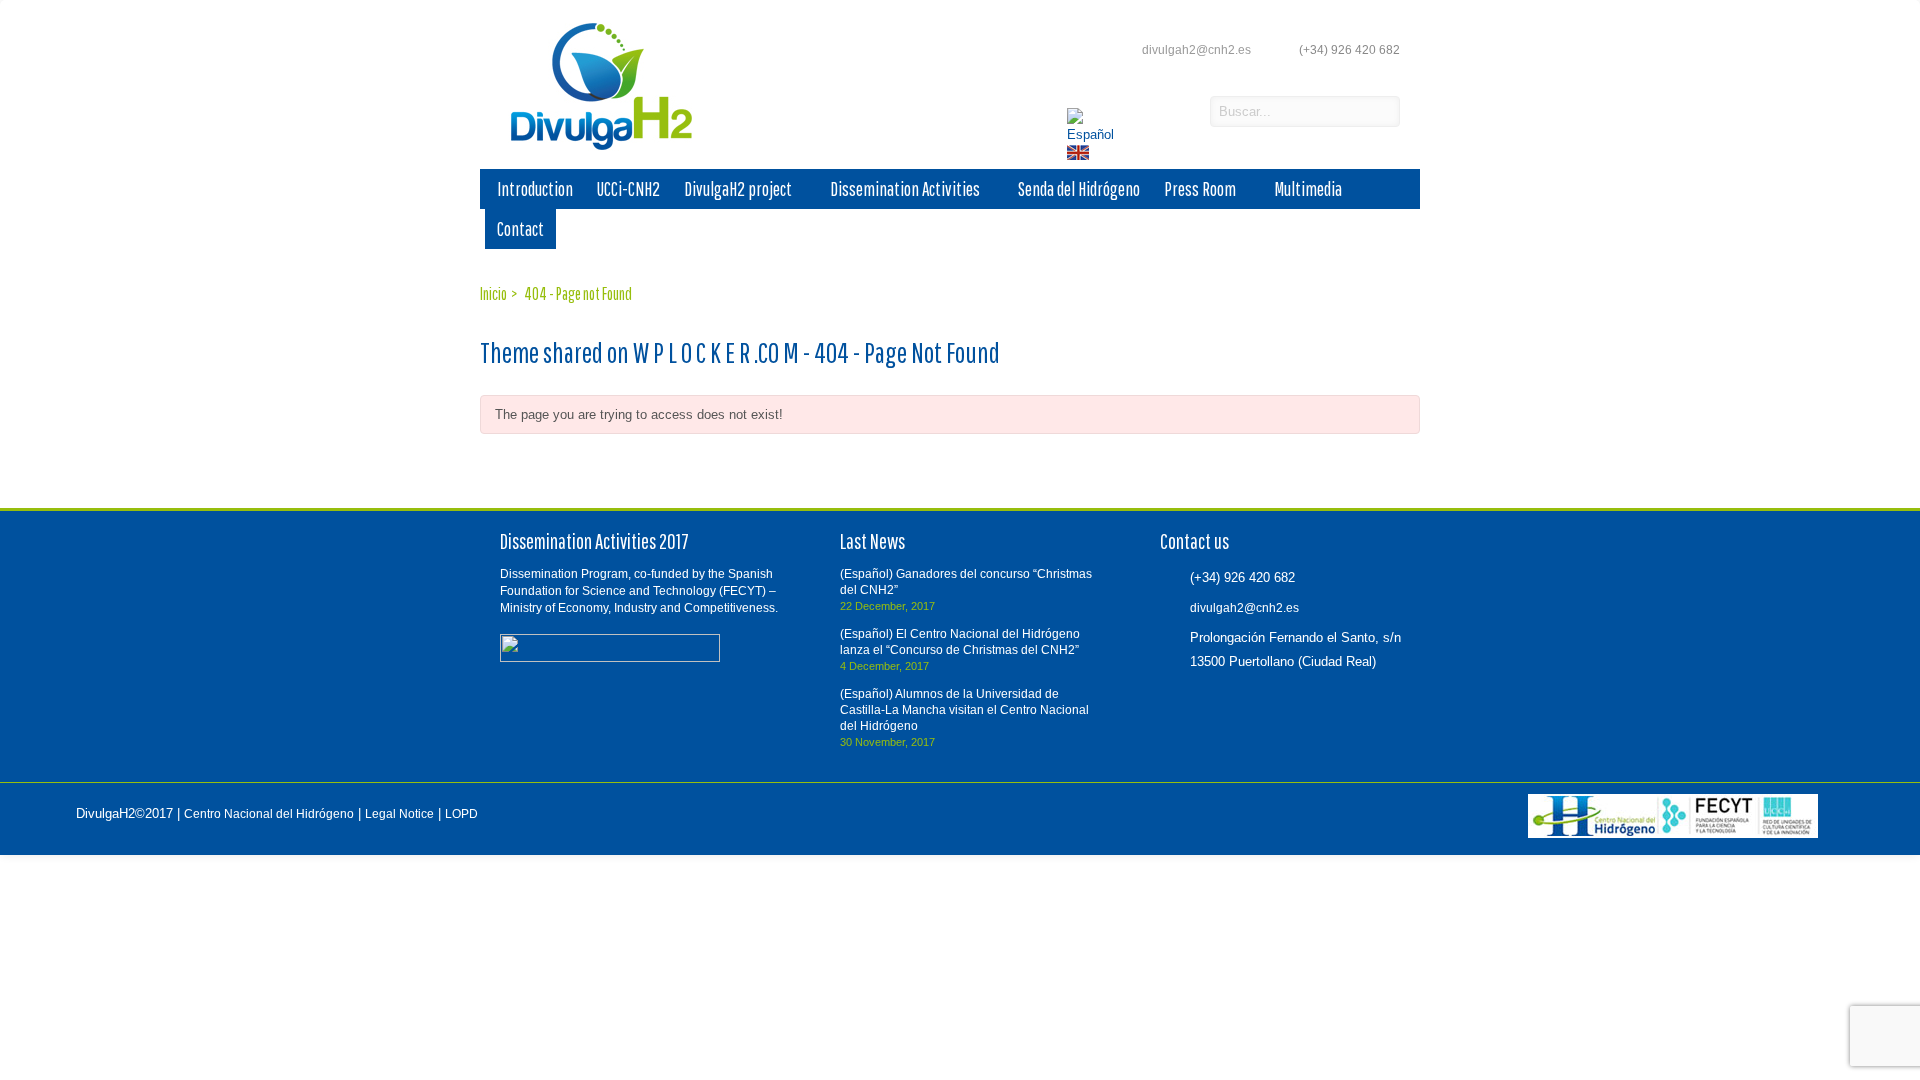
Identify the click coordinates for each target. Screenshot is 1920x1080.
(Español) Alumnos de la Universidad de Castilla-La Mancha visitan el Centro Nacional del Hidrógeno (964, 710)
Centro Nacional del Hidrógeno (269, 814)
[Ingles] (1080, 155)
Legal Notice (399, 814)
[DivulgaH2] (592, 148)
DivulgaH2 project (738, 189)
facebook (1139, 113)
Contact (520, 229)
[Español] (1094, 134)
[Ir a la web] (1673, 834)
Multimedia (1308, 189)
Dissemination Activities (905, 189)
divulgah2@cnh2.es (1196, 50)
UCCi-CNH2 (628, 189)
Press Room (1200, 189)
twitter (1173, 113)
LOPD (461, 814)
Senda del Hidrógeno (1079, 189)
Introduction (535, 189)
